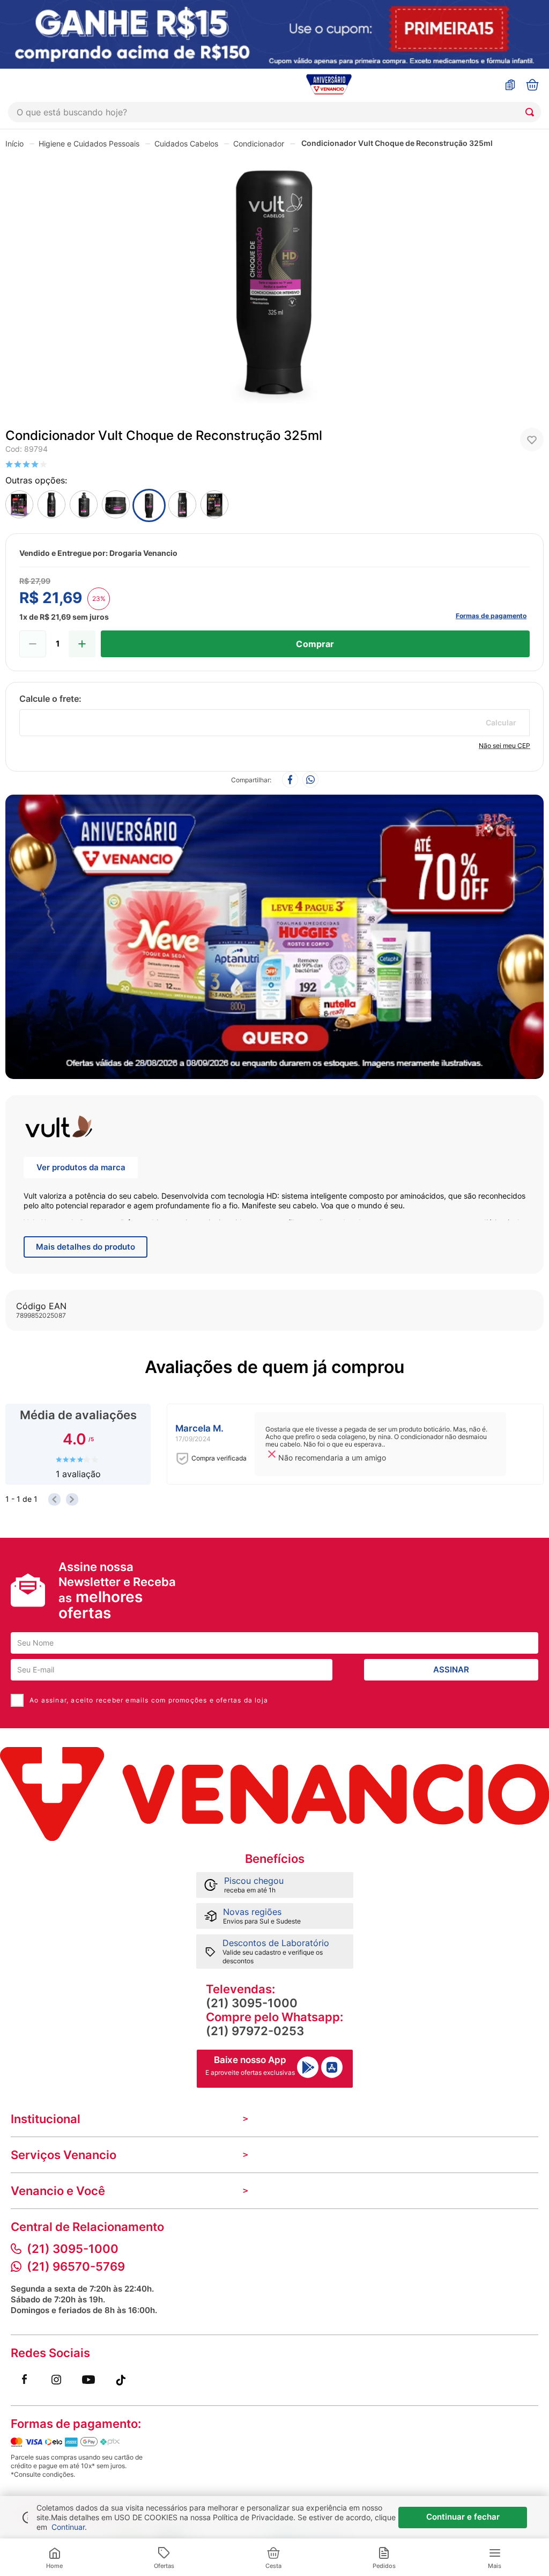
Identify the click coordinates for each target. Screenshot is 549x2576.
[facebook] (290, 780)
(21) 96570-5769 (76, 2266)
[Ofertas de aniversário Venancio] (274, 934)
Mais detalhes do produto (86, 1247)
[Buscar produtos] (532, 112)
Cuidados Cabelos (186, 144)
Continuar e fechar (463, 2517)
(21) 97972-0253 (255, 2031)
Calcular (501, 722)
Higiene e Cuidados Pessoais (89, 144)
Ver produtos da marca (81, 1167)
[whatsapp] (310, 780)
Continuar (68, 2527)
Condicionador (259, 144)
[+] (82, 644)
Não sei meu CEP (505, 746)
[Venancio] (274, 1794)
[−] (33, 644)
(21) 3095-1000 (252, 2003)
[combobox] (274, 112)
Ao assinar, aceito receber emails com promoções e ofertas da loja (149, 1700)
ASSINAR (451, 1669)
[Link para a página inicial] (14, 143)
